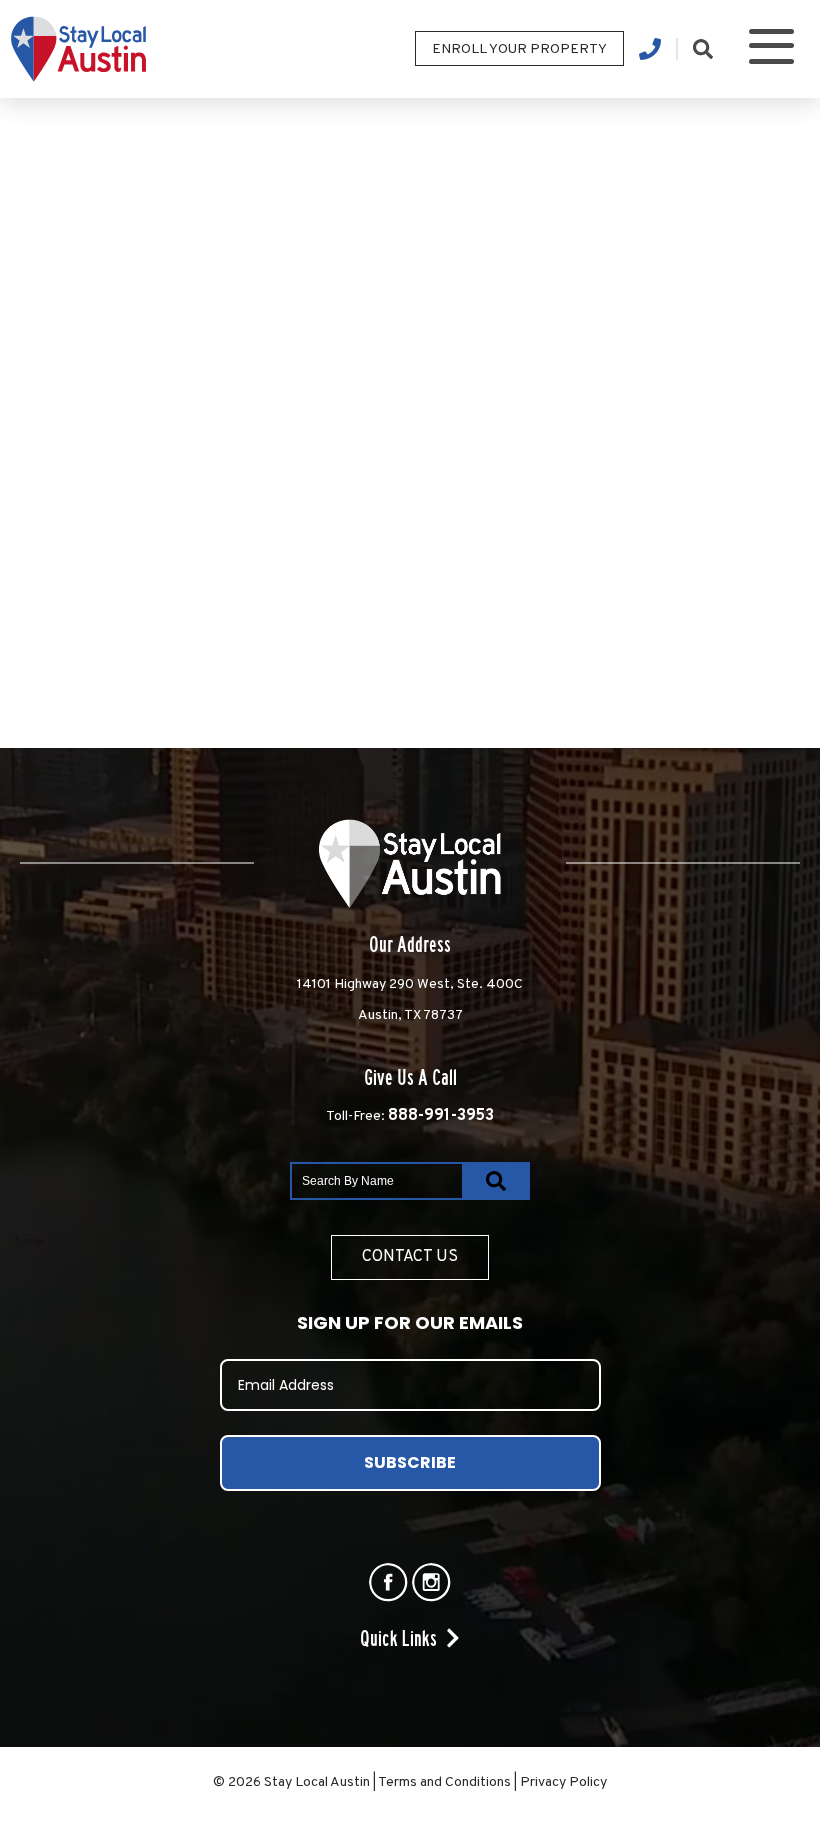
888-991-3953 (441, 1116)
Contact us (410, 1257)
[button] (771, 49)
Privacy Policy (563, 1782)
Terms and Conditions (444, 1782)
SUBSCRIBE (410, 1462)
